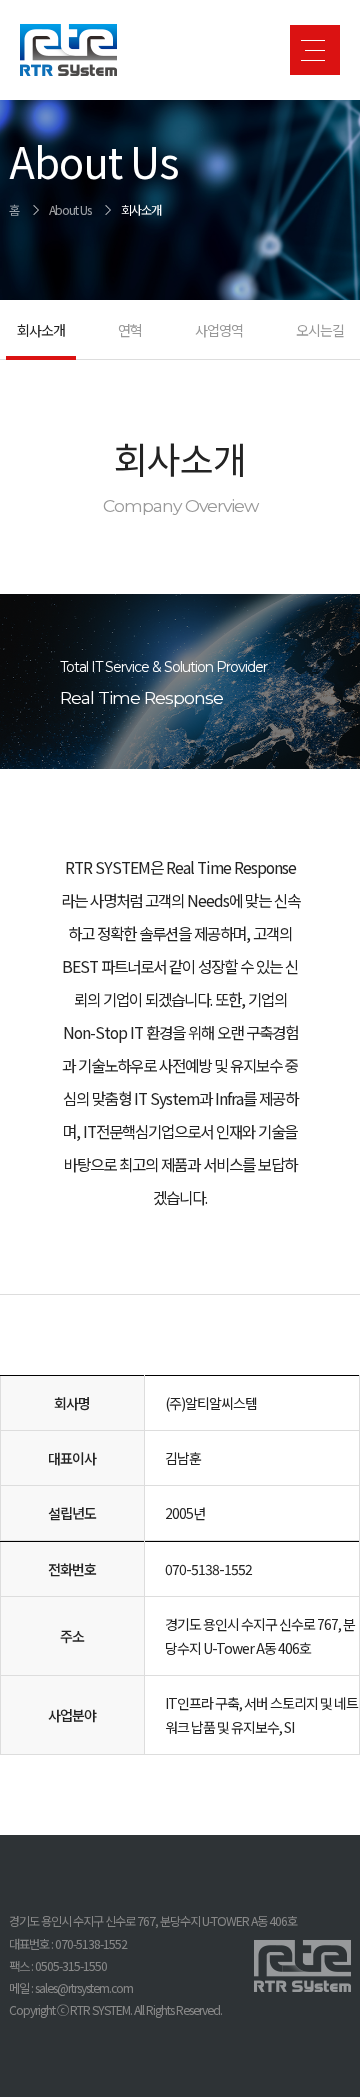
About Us (70, 210)
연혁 (130, 330)
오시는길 (320, 330)
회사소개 (141, 210)
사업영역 (219, 330)
